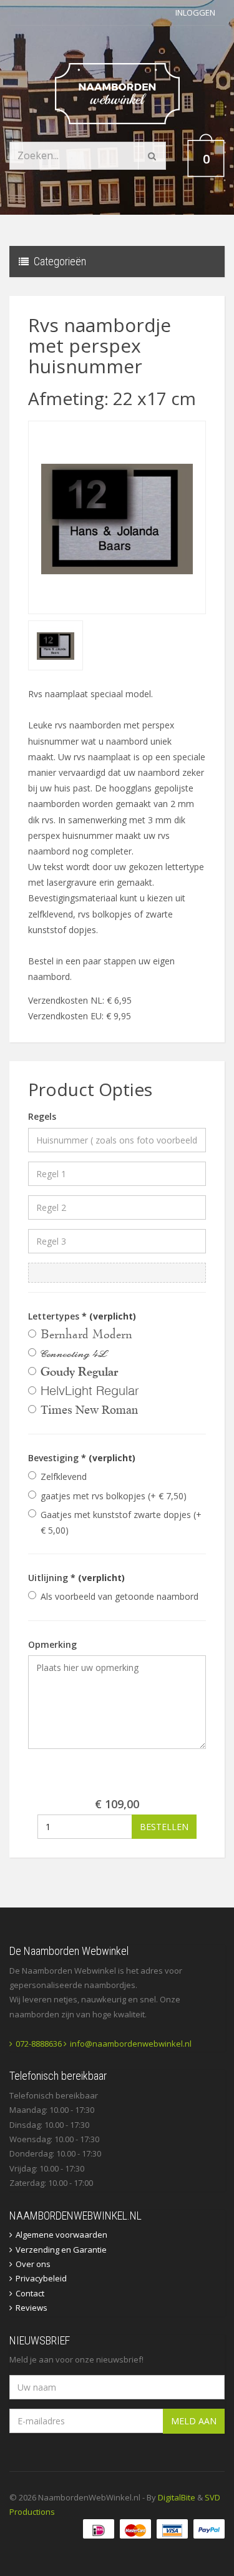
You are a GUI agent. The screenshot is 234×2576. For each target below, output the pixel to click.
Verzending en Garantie (61, 2250)
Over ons (33, 2264)
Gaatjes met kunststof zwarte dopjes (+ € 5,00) (121, 1522)
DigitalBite (177, 2497)
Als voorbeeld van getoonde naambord (119, 1596)
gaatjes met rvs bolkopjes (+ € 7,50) (114, 1496)
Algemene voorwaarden (61, 2235)
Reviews (32, 2308)
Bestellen (164, 1827)
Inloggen (195, 12)
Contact (30, 2293)
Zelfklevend (64, 1477)
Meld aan (194, 2421)
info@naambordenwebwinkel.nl (131, 2044)
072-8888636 (39, 2044)
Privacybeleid (41, 2278)
